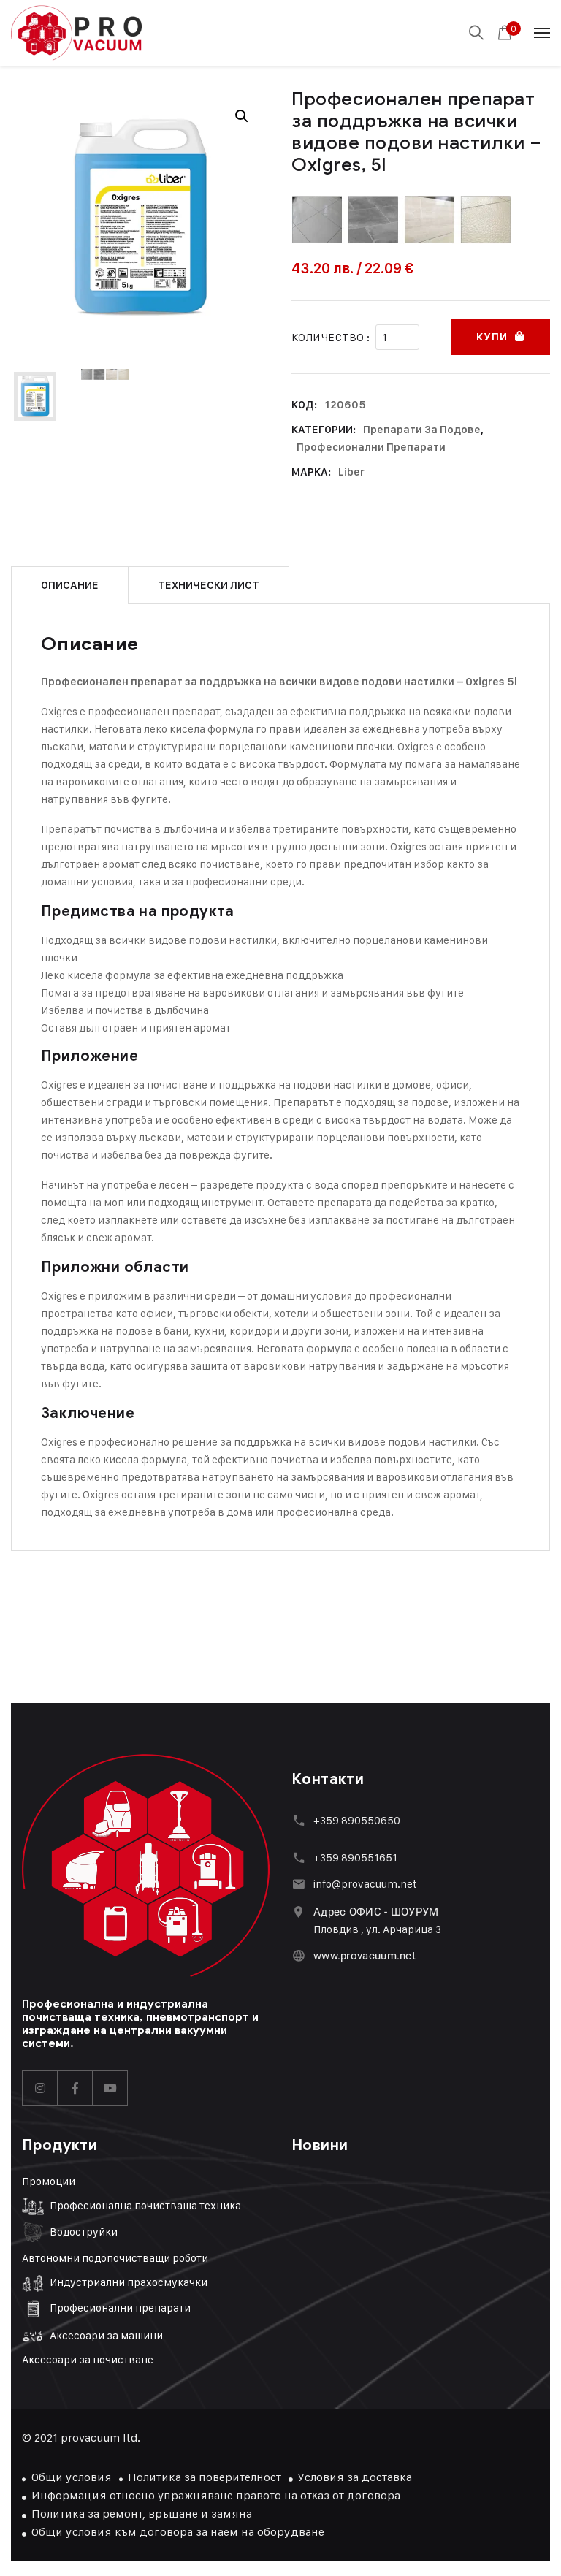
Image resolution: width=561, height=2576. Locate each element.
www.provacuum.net (365, 1956)
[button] (242, 116)
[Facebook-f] (75, 2088)
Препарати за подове (422, 430)
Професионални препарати (371, 447)
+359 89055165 (353, 1857)
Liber (351, 472)
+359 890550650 (357, 1820)
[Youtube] (110, 2088)
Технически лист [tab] (209, 585)
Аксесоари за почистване (88, 2359)
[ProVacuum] (76, 33)
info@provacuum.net (365, 1884)
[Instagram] (40, 2088)
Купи (492, 337)
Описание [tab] (70, 585)
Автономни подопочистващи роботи (115, 2258)
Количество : (331, 337)
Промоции (49, 2181)
